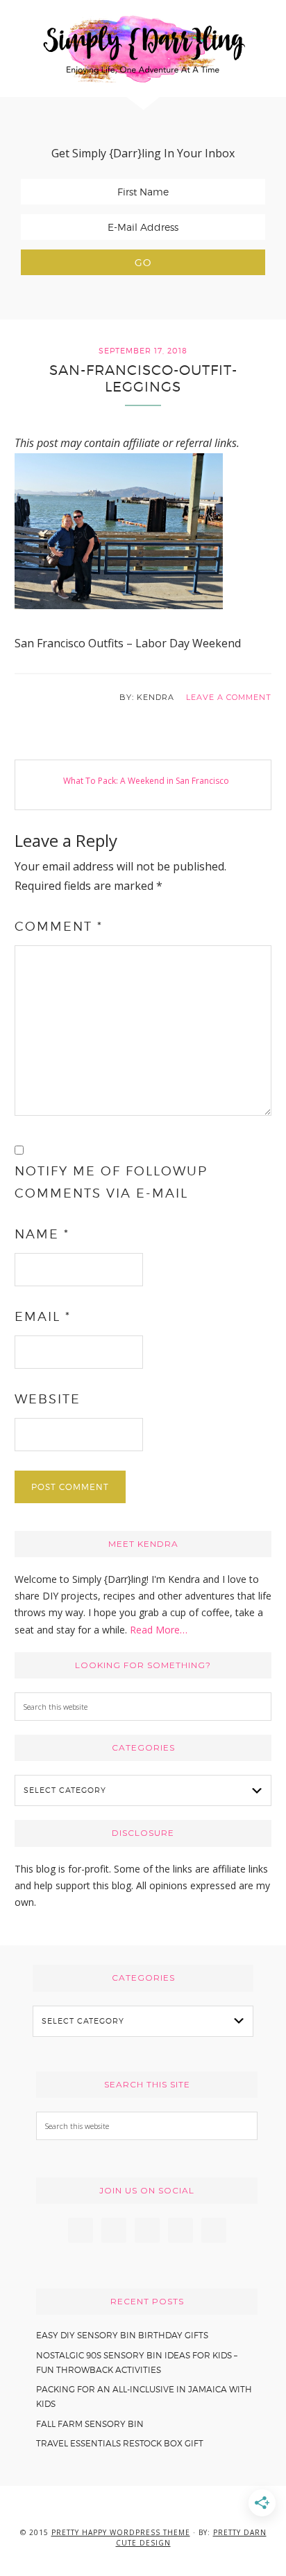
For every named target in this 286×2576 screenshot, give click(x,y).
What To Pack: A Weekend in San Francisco (146, 781)
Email (43, 1316)
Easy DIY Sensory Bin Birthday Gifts (122, 2335)
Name (42, 1234)
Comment (59, 926)
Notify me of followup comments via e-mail (111, 1182)
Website (48, 1399)
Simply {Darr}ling (143, 49)
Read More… (159, 1630)
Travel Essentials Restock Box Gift (120, 2443)
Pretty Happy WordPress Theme (121, 2532)
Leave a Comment (229, 697)
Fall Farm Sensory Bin (90, 2424)
